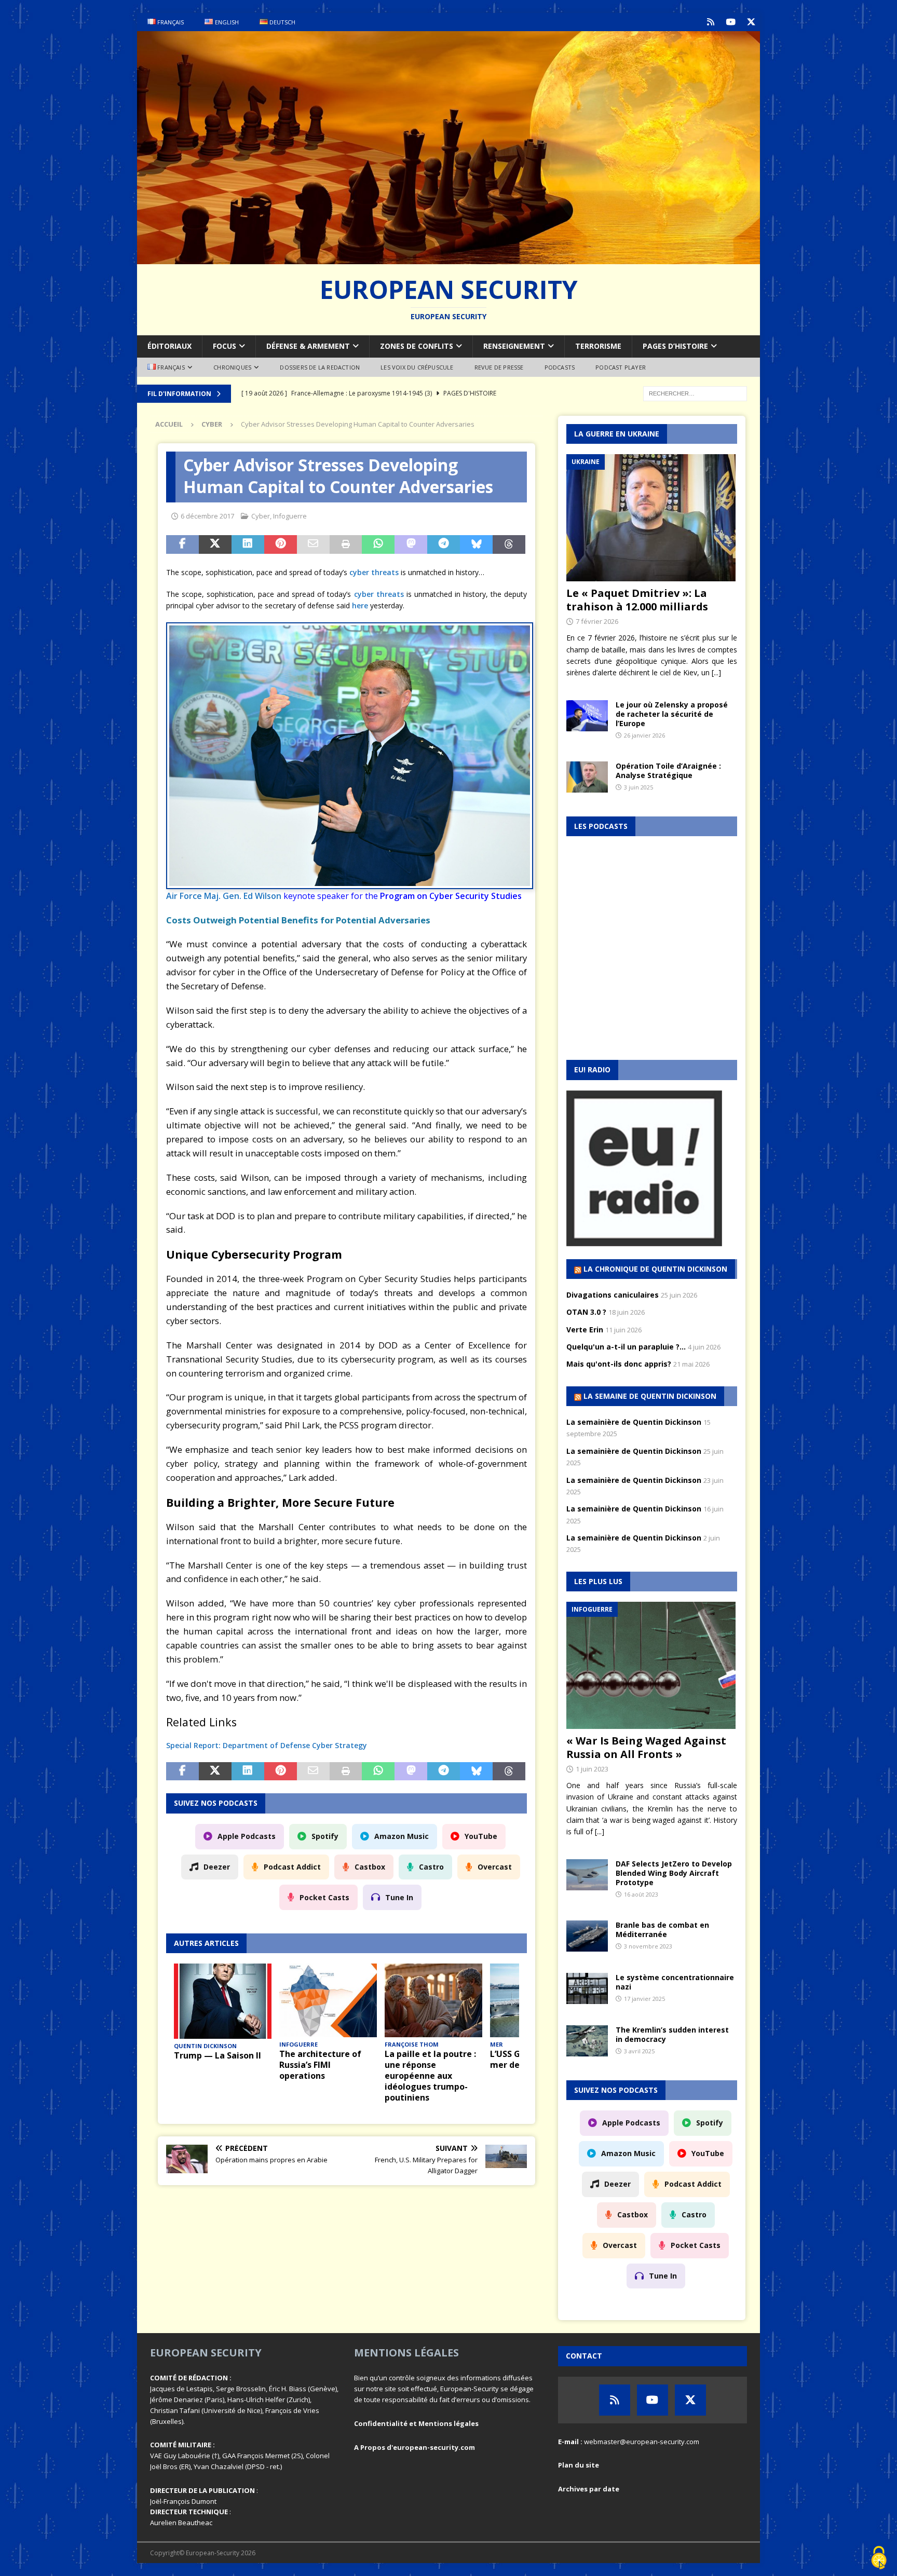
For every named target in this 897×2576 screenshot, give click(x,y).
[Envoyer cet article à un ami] (313, 544)
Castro (431, 1867)
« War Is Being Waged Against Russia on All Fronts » (646, 1747)
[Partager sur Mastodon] (411, 544)
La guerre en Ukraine (617, 434)
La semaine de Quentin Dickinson (650, 1396)
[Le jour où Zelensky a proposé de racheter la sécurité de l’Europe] (587, 716)
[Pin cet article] (281, 544)
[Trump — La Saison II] (223, 2001)
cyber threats (374, 572)
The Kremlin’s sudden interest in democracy (672, 2034)
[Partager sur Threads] (509, 544)
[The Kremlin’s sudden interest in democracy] (587, 2041)
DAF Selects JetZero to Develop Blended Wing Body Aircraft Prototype (674, 1873)
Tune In (399, 1897)
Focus (225, 346)
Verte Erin (585, 1330)
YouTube (481, 1836)
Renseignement (514, 346)
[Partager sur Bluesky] (476, 544)
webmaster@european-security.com (642, 2442)
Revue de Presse (499, 367)
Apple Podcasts (247, 1836)
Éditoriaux (169, 346)
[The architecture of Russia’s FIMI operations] (328, 2000)
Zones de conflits (417, 346)
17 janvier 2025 (644, 1999)
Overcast (495, 1867)
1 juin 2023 (592, 1769)
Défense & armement (308, 346)
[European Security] (448, 258)
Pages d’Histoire (675, 346)
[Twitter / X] (751, 22)
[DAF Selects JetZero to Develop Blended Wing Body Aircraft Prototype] (587, 1875)
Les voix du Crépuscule (417, 367)
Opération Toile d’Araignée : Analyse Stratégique (668, 771)
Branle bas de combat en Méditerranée (662, 1930)
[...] (716, 672)
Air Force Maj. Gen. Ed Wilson (224, 896)
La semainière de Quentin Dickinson (634, 1422)
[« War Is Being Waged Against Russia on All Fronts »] (652, 1665)
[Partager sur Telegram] (444, 544)
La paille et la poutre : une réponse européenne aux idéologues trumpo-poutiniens (430, 2075)
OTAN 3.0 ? (586, 1312)
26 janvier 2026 (644, 735)
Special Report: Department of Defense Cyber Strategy (267, 1745)
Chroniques (232, 367)
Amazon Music (402, 1836)
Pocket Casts (324, 1897)
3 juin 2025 (638, 787)
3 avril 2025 (639, 2051)
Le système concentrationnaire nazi (675, 1982)
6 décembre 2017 (207, 516)
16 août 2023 (641, 1894)
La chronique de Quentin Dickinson (655, 1269)
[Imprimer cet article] (346, 544)
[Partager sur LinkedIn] (248, 544)
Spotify (325, 1836)
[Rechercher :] (695, 393)
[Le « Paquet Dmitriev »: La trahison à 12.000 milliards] (652, 518)
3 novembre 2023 (648, 1946)
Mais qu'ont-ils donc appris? (619, 1364)
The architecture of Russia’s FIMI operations (320, 2065)
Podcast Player (621, 367)
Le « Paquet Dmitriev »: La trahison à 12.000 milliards (637, 600)
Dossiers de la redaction (320, 367)
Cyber (261, 516)
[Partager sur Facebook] (182, 544)
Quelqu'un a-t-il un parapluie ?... (626, 1347)
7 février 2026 (597, 621)
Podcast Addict (292, 1867)
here (361, 605)
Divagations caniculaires (613, 1295)
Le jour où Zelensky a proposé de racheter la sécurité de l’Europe (672, 714)
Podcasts (560, 367)
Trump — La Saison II (218, 2055)
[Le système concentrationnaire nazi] (587, 1988)
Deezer (217, 1867)
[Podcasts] (710, 22)
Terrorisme (598, 346)
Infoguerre (290, 516)
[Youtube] (731, 22)
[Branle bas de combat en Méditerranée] (587, 1936)
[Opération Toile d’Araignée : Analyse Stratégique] (587, 777)
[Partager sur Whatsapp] (378, 544)
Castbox (370, 1867)
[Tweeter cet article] (215, 544)
